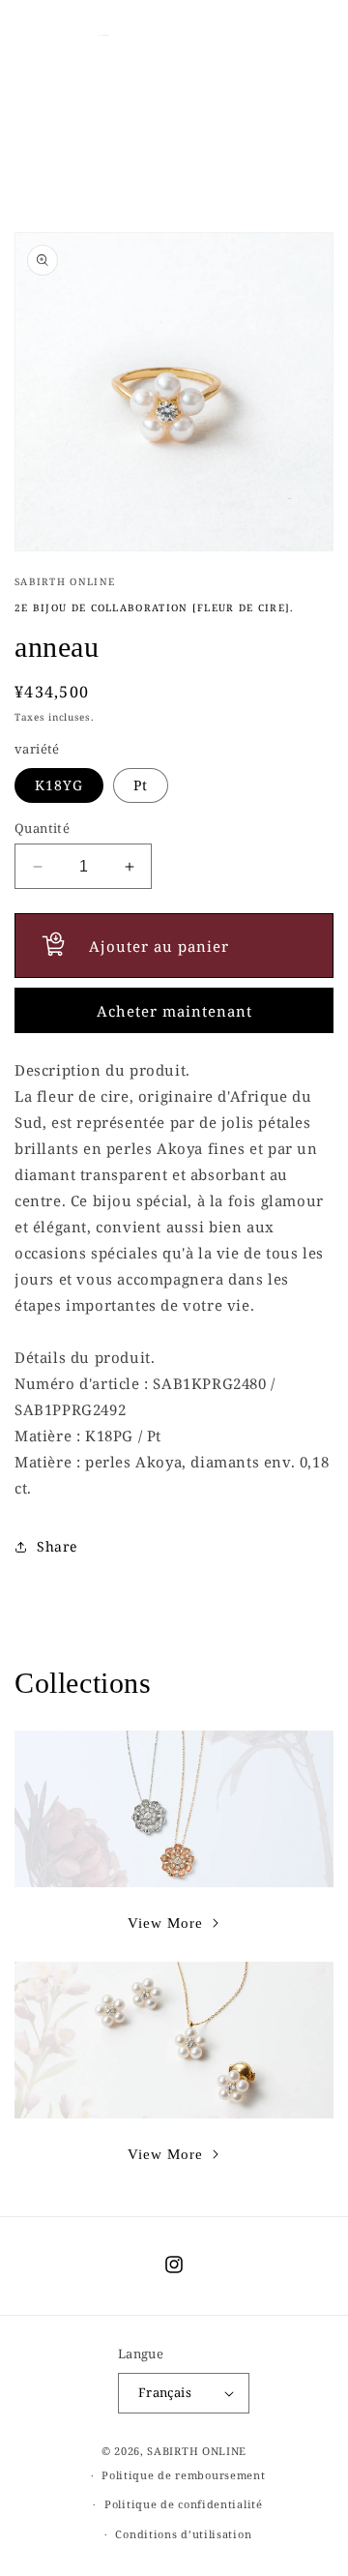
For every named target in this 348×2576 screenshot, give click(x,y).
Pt (141, 785)
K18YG (59, 785)
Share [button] (57, 1546)
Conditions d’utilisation (183, 2534)
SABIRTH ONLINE (197, 2451)
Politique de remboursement (183, 2475)
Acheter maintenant (174, 1011)
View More (165, 1923)
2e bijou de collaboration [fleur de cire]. (155, 607)
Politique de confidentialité (184, 2504)
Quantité (42, 828)
